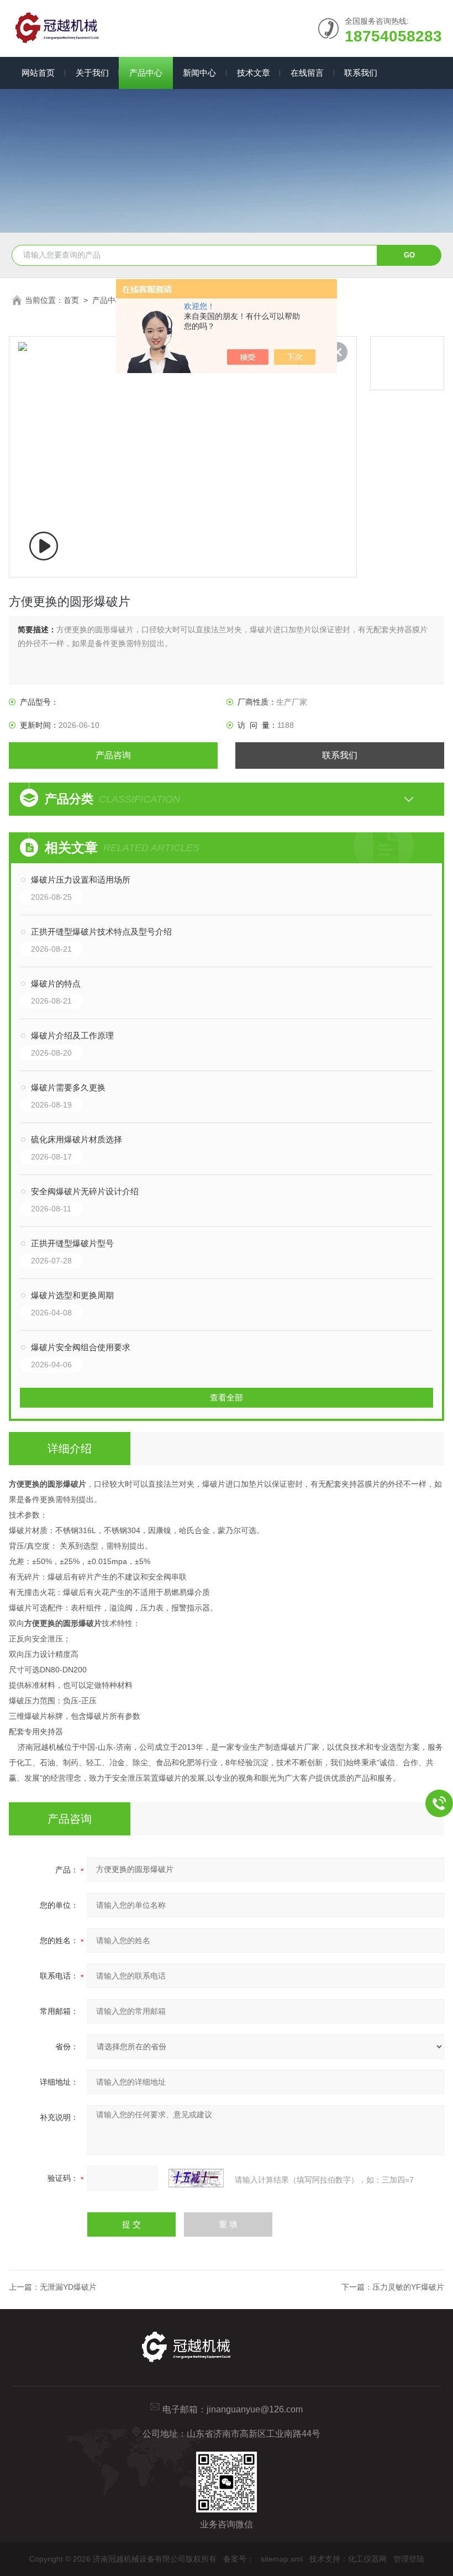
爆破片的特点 (56, 983)
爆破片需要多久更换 (68, 1087)
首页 (71, 300)
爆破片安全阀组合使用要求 (81, 1347)
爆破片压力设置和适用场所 (81, 880)
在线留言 (307, 73)
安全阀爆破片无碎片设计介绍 (85, 1191)
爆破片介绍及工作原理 (72, 1035)
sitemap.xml (282, 2559)
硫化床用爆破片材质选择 (77, 1139)
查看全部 (227, 1397)
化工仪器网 (367, 2559)
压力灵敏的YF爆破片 (408, 2287)
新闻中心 (199, 73)
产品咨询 (113, 755)
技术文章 (254, 73)
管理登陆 (409, 2559)
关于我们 (92, 73)
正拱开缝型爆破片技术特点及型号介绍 (101, 932)
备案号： (239, 2559)
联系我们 (361, 73)
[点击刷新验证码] (196, 2178)
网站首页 (38, 73)
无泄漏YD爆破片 (68, 2287)
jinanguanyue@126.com (255, 2409)
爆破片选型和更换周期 (72, 1295)
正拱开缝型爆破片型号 (72, 1243)
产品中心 (146, 73)
